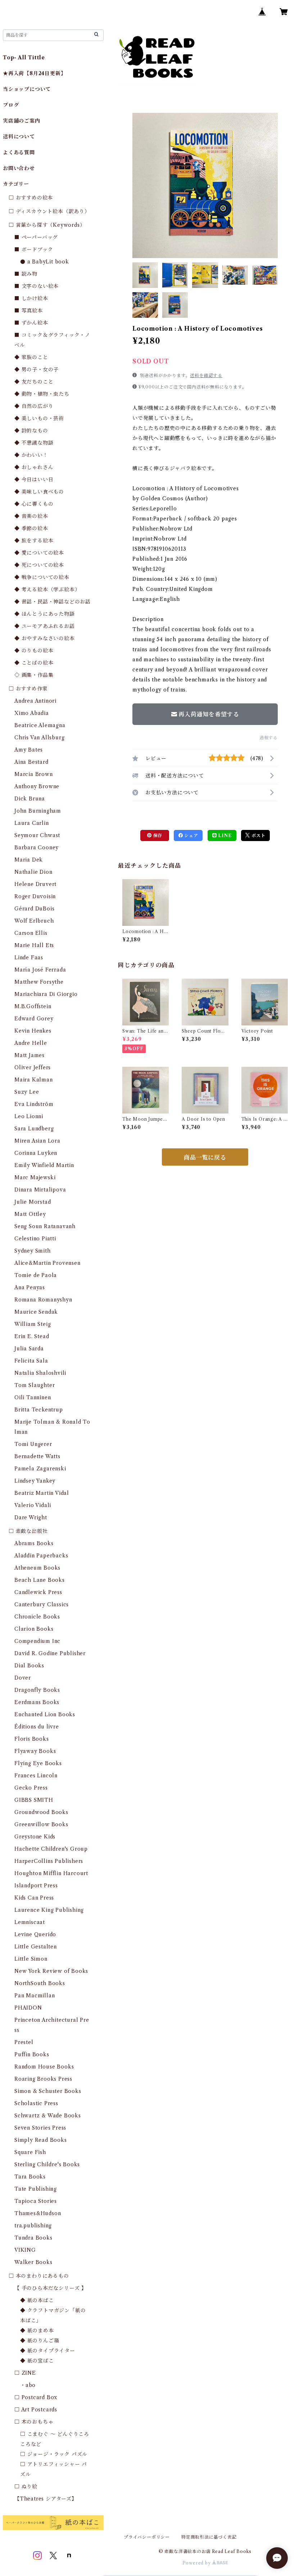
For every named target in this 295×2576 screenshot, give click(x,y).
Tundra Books (33, 2238)
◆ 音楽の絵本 (31, 516)
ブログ (11, 105)
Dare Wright (31, 1517)
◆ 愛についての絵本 (39, 553)
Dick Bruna (30, 799)
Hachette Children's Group (51, 1849)
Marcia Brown (34, 774)
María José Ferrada (40, 970)
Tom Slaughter (35, 1385)
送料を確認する (206, 375)
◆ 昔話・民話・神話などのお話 (53, 602)
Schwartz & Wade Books (48, 2116)
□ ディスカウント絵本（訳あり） (49, 211)
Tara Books (30, 2177)
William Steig (33, 1324)
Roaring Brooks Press (43, 2079)
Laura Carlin (32, 823)
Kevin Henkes (33, 1031)
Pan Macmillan (35, 1996)
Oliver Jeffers (33, 1067)
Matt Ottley (30, 1214)
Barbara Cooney (37, 848)
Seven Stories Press (40, 2128)
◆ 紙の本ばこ (37, 2300)
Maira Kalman (34, 1080)
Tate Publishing (36, 2189)
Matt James (29, 1055)
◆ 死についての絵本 (39, 565)
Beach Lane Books (40, 1580)
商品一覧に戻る (205, 1157)
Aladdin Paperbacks (41, 1556)
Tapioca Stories (36, 2201)
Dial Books (29, 1666)
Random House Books (44, 2067)
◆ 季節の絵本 (31, 528)
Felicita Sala (31, 1361)
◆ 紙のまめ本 (37, 2331)
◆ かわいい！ (31, 455)
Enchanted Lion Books (45, 1714)
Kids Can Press (34, 1898)
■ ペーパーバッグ (36, 237)
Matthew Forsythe (39, 982)
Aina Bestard (31, 762)
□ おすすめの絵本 (31, 198)
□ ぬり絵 (26, 2487)
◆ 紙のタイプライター (48, 2351)
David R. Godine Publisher (50, 1653)
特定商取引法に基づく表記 (209, 2537)
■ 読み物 (26, 274)
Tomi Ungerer (33, 1444)
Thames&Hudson (38, 2213)
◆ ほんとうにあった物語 (45, 614)
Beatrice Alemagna (40, 725)
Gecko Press (31, 1788)
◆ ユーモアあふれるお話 (45, 626)
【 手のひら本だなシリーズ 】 (51, 2288)
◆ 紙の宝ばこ (37, 2361)
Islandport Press (36, 1886)
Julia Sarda (29, 1349)
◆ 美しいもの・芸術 (39, 418)
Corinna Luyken (36, 1153)
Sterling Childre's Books (47, 2164)
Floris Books (32, 1739)
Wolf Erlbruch (34, 921)
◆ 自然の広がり (34, 406)
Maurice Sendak (36, 1312)
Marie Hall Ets (34, 945)
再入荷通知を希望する (209, 714)
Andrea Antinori (35, 701)
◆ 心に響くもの (34, 504)
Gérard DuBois (34, 909)
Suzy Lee (27, 1092)
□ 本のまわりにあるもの (39, 2276)
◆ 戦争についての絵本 (42, 577)
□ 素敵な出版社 (28, 1531)
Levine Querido (35, 1934)
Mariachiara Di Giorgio (46, 994)
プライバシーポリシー (147, 2537)
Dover (23, 1678)
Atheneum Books (37, 1568)
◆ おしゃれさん (34, 467)
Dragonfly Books (37, 1690)
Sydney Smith (33, 1251)
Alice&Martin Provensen (47, 1263)
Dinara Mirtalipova (40, 1190)
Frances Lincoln (36, 1776)
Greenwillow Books (41, 1824)
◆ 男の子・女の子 (37, 369)
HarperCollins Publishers (49, 1861)
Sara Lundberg (34, 1129)
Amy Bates (29, 750)
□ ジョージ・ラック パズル (54, 2454)
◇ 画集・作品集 (34, 675)
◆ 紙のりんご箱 (40, 2341)
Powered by (197, 2563)
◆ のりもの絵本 (34, 651)
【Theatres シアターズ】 (46, 2499)
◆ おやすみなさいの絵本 (45, 638)
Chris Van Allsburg (39, 738)
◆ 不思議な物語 (34, 443)
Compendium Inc (37, 1641)
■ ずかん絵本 (31, 323)
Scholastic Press (36, 2103)
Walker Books (33, 2262)
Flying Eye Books (38, 1763)
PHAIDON (28, 2008)
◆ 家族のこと (31, 357)
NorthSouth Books (40, 1983)
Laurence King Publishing (49, 1910)
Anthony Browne (37, 786)
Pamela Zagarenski (40, 1469)
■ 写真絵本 (29, 311)
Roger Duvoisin (35, 896)
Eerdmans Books (37, 1702)
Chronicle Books (37, 1617)
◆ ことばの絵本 (34, 663)
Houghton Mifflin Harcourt (51, 1873)
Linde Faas (29, 958)
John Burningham (38, 811)
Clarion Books (34, 1629)
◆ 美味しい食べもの (39, 492)
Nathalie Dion (33, 872)
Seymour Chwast (37, 835)
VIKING (25, 2250)
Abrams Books (34, 1543)
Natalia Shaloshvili (40, 1373)
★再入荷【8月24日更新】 (34, 73)
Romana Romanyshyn (43, 1300)
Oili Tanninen (33, 1397)
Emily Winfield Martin (44, 1165)
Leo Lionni (29, 1116)
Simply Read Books (41, 2140)
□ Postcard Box (36, 2397)
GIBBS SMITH (34, 1800)
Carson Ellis (31, 933)
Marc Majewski (35, 1177)
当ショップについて (27, 89)
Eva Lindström (34, 1104)
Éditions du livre (37, 1727)
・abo (28, 2385)
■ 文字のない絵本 (37, 286)
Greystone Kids (35, 1837)
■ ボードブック (34, 249)
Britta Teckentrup (39, 1410)
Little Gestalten (36, 1947)
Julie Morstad (33, 1202)
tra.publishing (33, 2226)
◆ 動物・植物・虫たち (42, 394)
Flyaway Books (35, 1751)
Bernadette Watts (37, 1456)
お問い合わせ (19, 168)
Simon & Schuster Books (48, 2091)
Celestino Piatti (35, 1239)
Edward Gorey (34, 1019)
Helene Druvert (35, 884)
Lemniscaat (30, 1922)
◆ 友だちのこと (34, 382)
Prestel (24, 2042)
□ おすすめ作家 (28, 689)
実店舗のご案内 (22, 121)
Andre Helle (31, 1043)
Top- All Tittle (24, 58)
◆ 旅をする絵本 (34, 541)
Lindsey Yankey (35, 1481)
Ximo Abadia (32, 713)
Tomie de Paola (36, 1275)
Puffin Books (32, 2054)
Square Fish (30, 2152)
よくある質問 (19, 152)
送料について (19, 137)
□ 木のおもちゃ (34, 2422)
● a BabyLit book (45, 262)
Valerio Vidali (33, 1505)
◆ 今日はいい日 (34, 479)
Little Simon (31, 1959)
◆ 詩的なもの (31, 431)
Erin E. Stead (32, 1336)
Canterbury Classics (42, 1604)
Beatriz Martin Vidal (42, 1493)
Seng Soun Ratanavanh (45, 1226)
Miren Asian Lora (37, 1141)
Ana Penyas (30, 1287)
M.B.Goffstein (33, 1006)
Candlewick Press (38, 1592)
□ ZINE (25, 2373)
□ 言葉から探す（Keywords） (47, 225)
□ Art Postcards (36, 2410)
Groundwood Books (41, 1812)
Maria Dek (29, 860)
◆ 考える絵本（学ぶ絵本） (47, 589)
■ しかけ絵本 (31, 298)
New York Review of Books (51, 1971)
